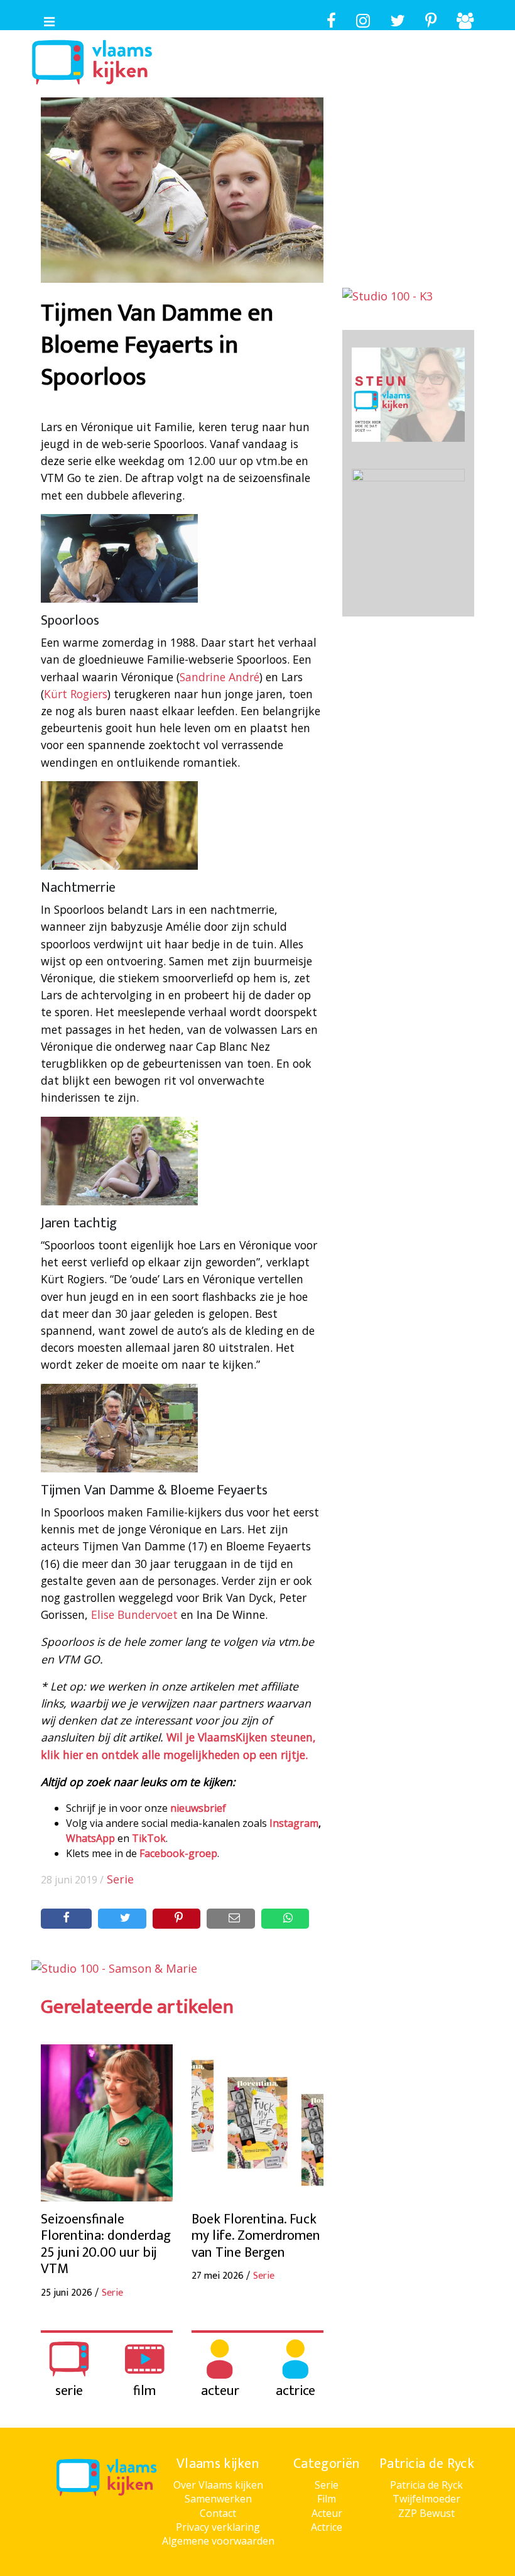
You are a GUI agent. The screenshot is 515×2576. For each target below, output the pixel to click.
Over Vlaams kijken (218, 2485)
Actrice (327, 2527)
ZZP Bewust (426, 2513)
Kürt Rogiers (76, 694)
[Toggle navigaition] (44, 19)
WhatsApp (90, 1838)
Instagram (294, 1823)
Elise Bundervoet (134, 1614)
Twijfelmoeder (426, 2499)
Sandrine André (220, 677)
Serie (120, 1879)
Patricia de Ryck (426, 2485)
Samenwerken (218, 2499)
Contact (218, 2513)
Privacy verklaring (218, 2527)
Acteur (327, 2513)
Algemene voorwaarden (218, 2541)
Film (327, 2499)
